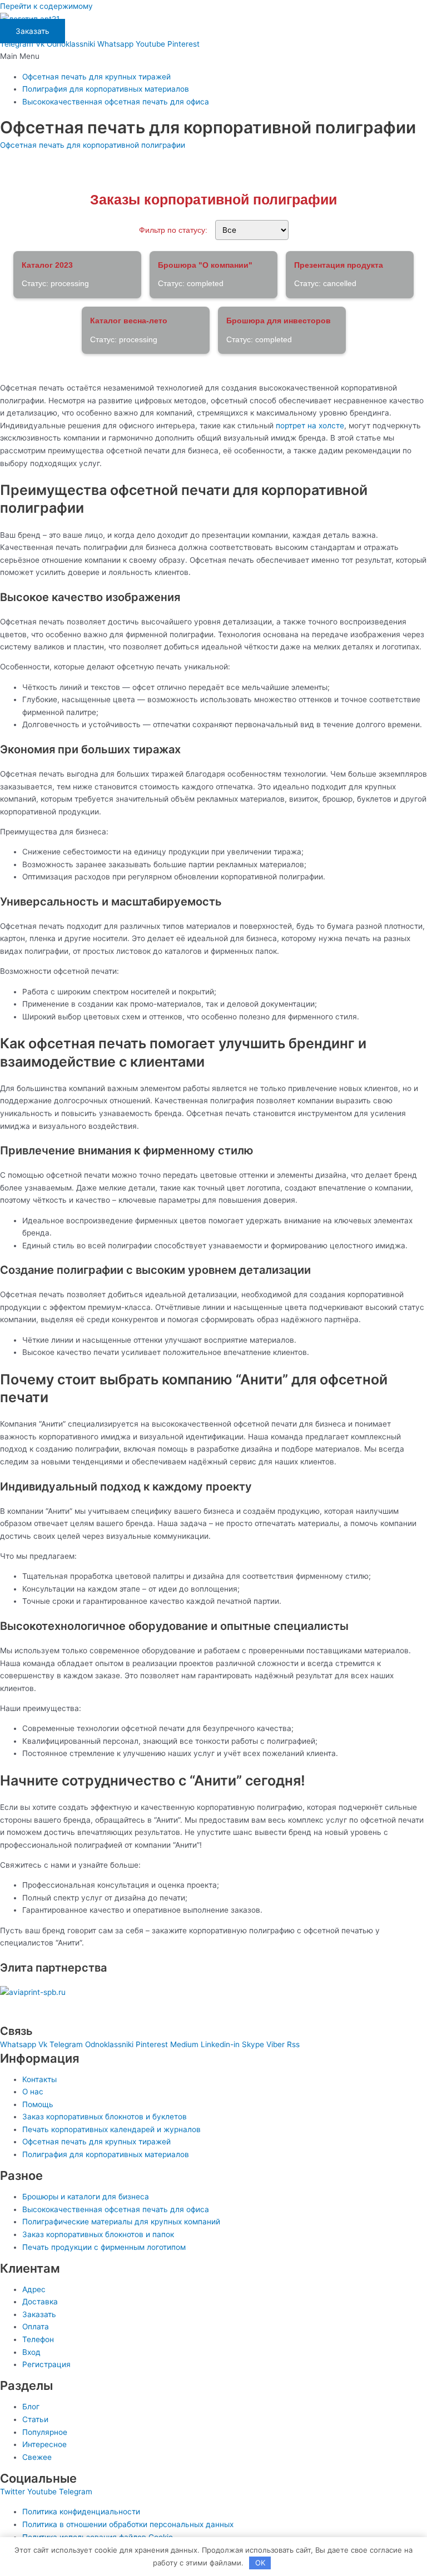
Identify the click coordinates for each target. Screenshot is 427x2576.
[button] (213, 56)
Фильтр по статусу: (173, 230)
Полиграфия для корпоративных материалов (106, 89)
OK (260, 2563)
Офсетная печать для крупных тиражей (96, 77)
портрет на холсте (310, 426)
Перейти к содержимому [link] (46, 6)
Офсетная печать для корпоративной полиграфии (93, 145)
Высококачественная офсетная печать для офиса (116, 102)
